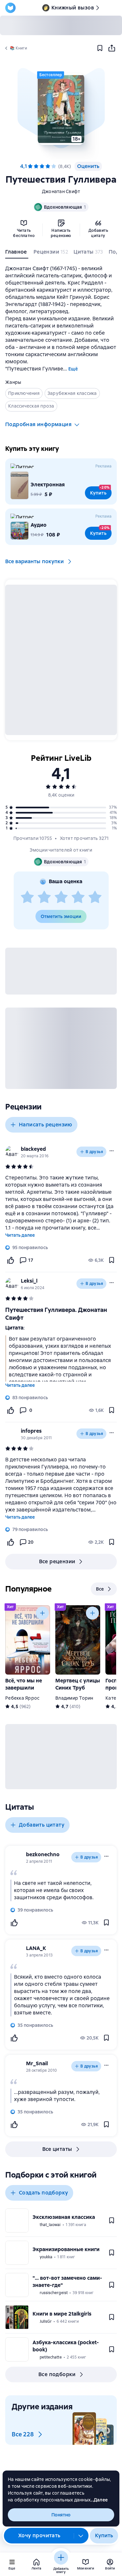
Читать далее (20, 1235)
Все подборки (57, 2374)
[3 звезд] (61, 898)
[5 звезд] (54, 166)
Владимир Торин (74, 1698)
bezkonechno (43, 1854)
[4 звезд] (78, 898)
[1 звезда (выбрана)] (30, 166)
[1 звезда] (27, 898)
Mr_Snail (37, 2063)
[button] (61, 109)
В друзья (94, 1152)
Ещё (73, 369)
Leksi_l (29, 1281)
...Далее (99, 2500)
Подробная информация (38, 424)
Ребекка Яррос (22, 1698)
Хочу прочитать (39, 2535)
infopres (31, 1431)
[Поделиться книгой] (112, 48)
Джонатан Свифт (61, 191)
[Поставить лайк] (10, 1260)
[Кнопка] (42, 1613)
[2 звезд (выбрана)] (36, 166)
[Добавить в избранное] (100, 48)
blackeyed (33, 1149)
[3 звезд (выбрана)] (42, 166)
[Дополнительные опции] (81, 2536)
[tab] (17, 253)
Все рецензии (57, 1561)
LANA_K (36, 1948)
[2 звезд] (44, 898)
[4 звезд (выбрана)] (48, 166)
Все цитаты (57, 2149)
